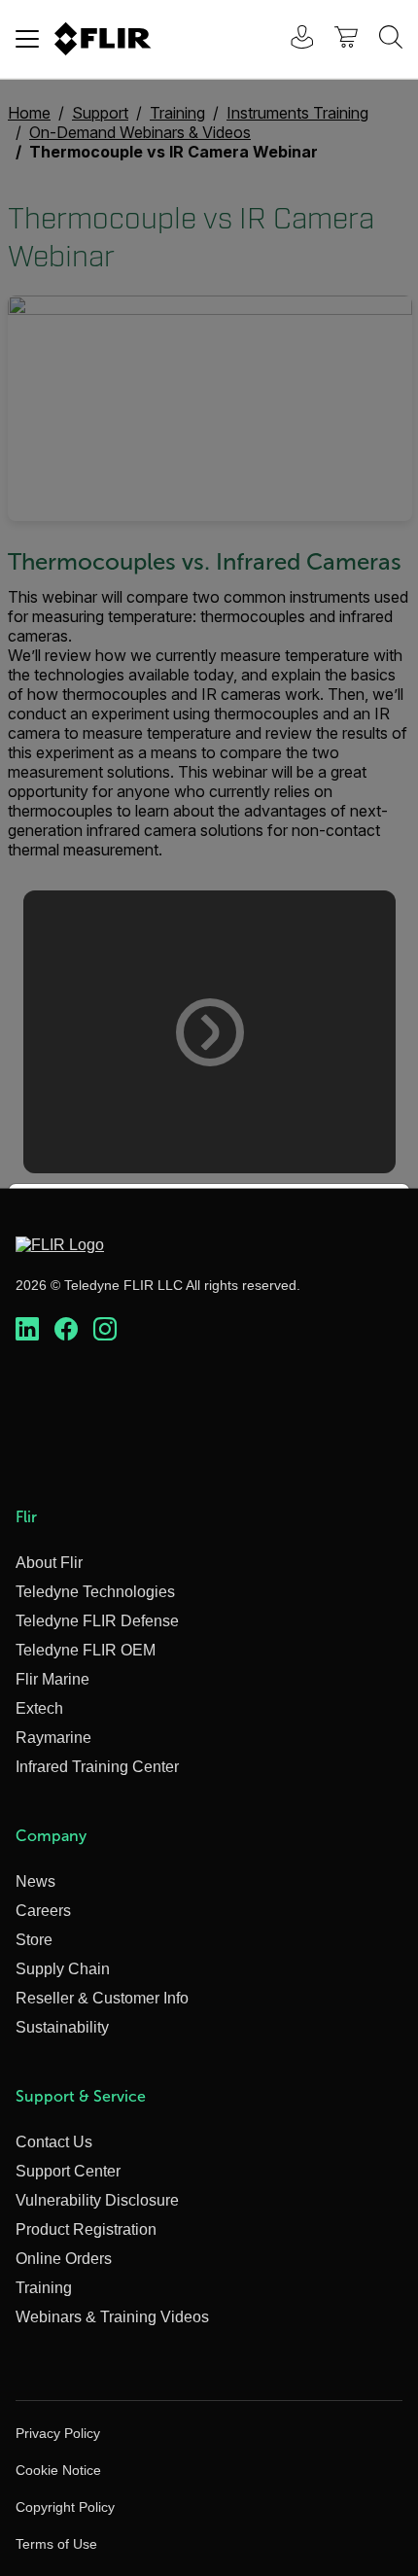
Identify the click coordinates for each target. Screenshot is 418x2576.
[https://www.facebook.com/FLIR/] (66, 1330)
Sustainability (62, 2027)
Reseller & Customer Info (102, 1998)
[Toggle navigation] (27, 39)
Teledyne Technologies (95, 1592)
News (35, 1881)
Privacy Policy (58, 2433)
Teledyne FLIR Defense (97, 1621)
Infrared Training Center (97, 1767)
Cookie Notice (58, 2470)
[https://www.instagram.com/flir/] (105, 1330)
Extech (39, 1708)
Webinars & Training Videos (112, 2317)
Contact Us (54, 2142)
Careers (43, 1911)
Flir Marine (52, 1679)
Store (34, 1940)
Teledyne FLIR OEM (86, 1650)
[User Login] (292, 39)
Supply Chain (63, 1969)
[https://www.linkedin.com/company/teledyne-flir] (27, 1330)
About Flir (49, 1563)
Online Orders (64, 2259)
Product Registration (86, 2229)
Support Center (68, 2171)
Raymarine (53, 1738)
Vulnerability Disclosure (97, 2200)
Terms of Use (56, 2544)
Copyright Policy (65, 2507)
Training (44, 2288)
